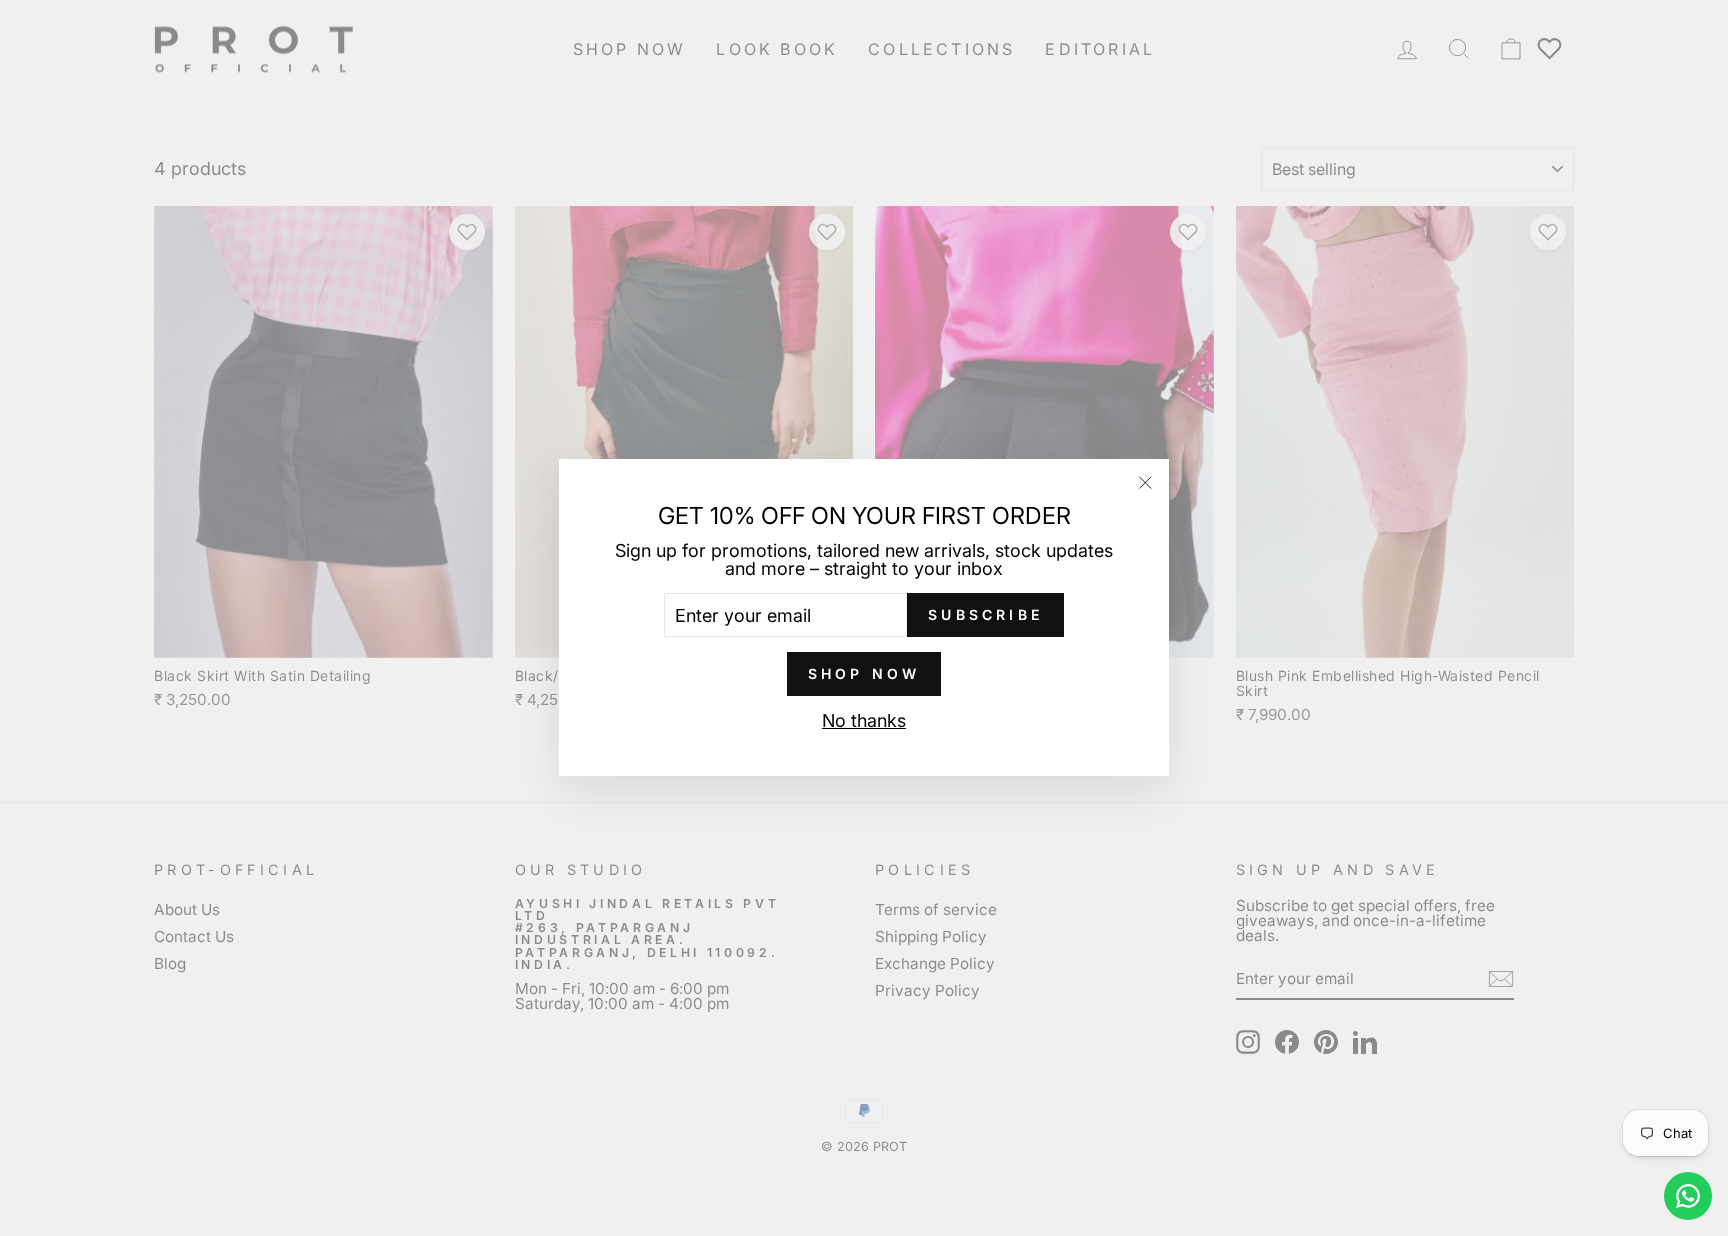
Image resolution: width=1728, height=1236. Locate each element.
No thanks (864, 722)
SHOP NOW (864, 674)
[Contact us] (1688, 1196)
